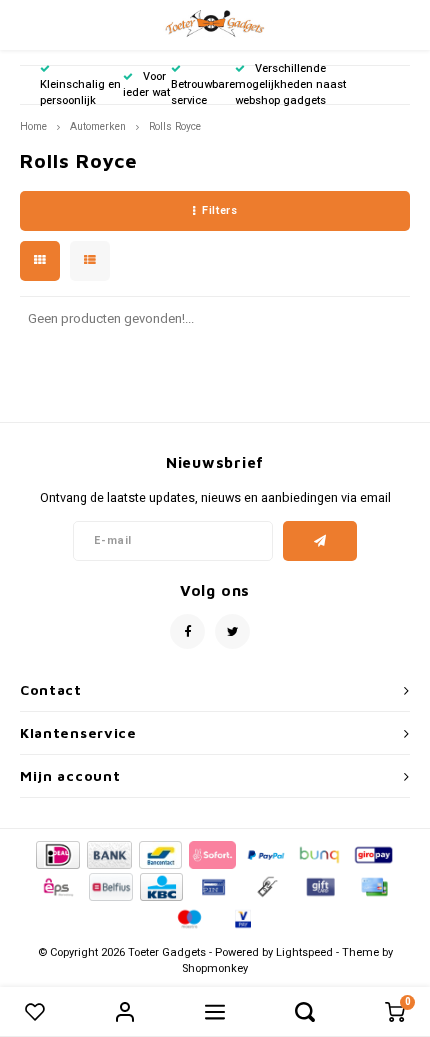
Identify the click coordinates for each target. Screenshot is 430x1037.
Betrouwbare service (203, 92)
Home (33, 126)
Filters (219, 210)
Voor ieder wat (146, 84)
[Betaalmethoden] (56, 854)
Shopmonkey (215, 968)
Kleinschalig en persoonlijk (80, 92)
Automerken (98, 126)
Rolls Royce (175, 126)
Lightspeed (304, 952)
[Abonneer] (320, 541)
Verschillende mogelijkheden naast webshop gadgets (290, 84)
